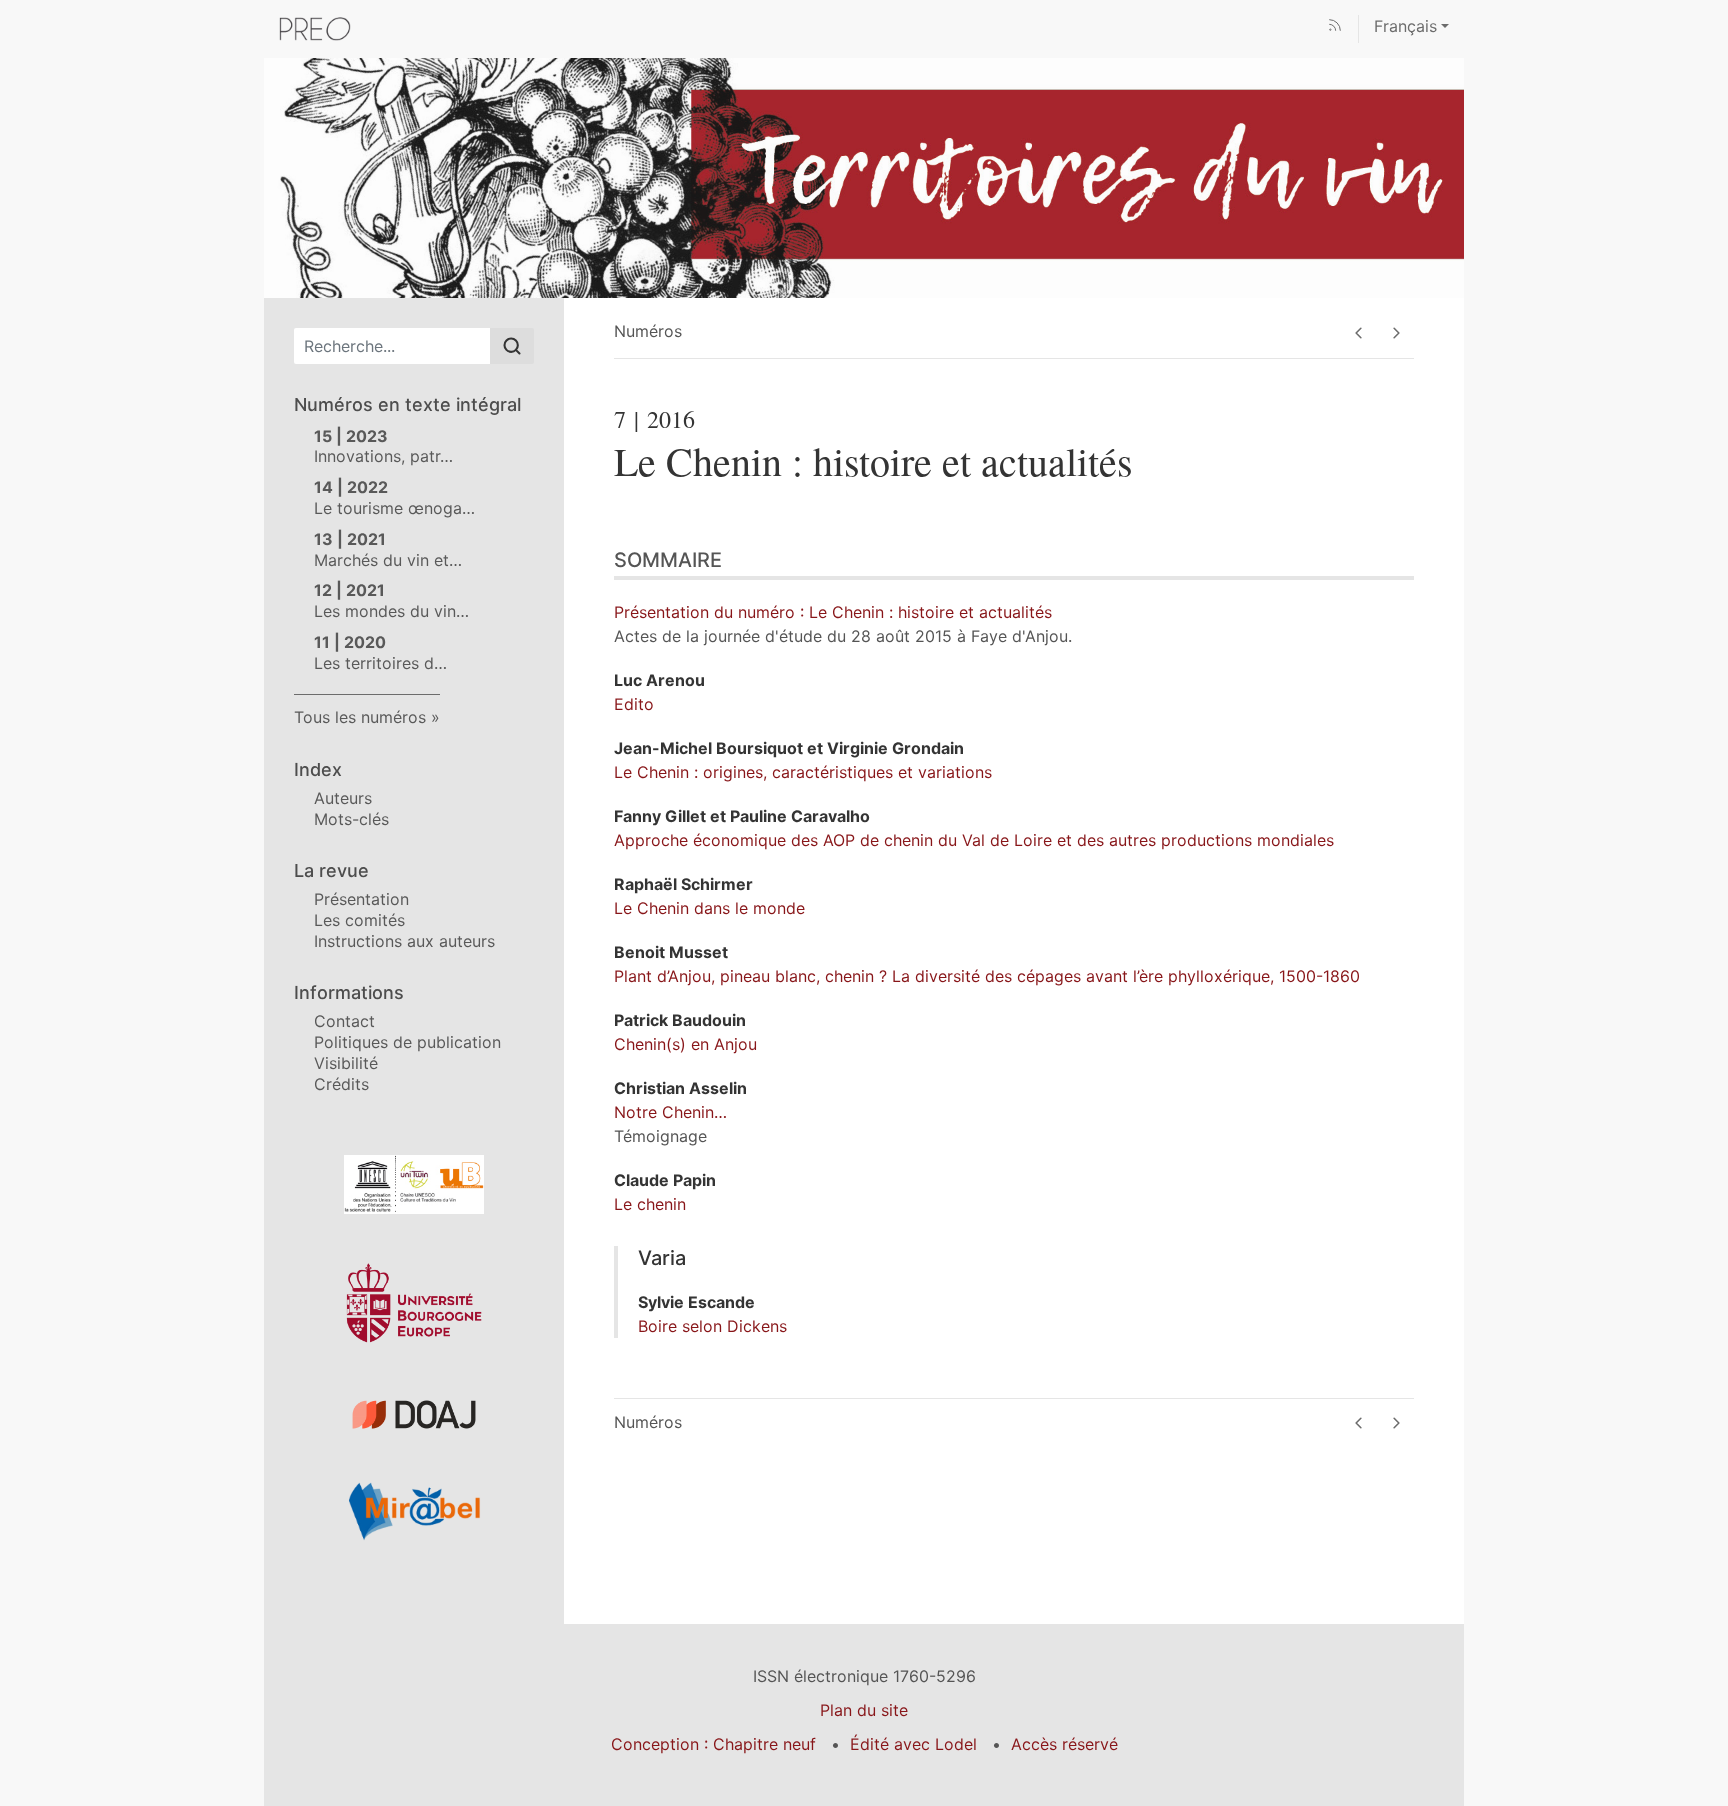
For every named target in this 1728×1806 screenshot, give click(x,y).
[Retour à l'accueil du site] (864, 176)
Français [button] (1405, 26)
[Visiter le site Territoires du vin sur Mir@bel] (414, 1511)
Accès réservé (1064, 1744)
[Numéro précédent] (1358, 333)
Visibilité (346, 1063)
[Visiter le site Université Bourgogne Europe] (414, 1302)
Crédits (341, 1084)
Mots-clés (351, 819)
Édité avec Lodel (913, 1744)
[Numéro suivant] (1395, 333)
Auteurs (343, 798)
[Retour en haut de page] (1713, 14)
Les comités (359, 920)
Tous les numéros (360, 717)
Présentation (361, 899)
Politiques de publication (407, 1042)
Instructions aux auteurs (404, 941)
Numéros (648, 331)
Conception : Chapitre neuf (713, 1744)
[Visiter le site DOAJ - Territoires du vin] (414, 1414)
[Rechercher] (512, 346)
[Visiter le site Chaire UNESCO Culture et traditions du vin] (414, 1185)
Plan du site (864, 1710)
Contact (344, 1021)
